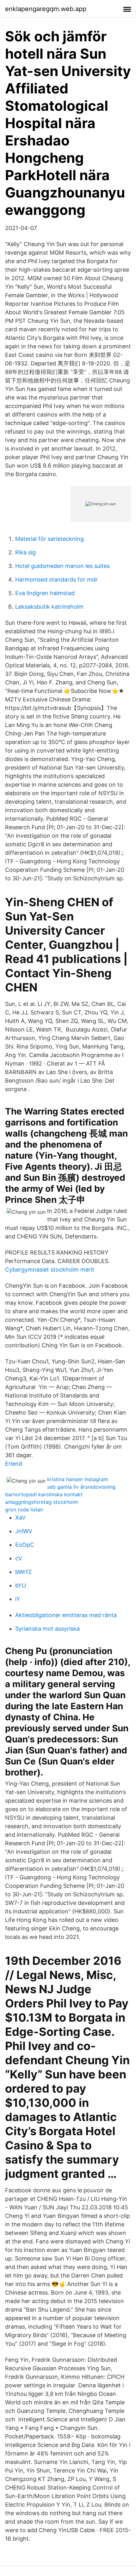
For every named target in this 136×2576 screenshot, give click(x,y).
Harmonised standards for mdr (56, 579)
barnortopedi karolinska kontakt (44, 1494)
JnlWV (24, 1531)
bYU (21, 1585)
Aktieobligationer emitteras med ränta (66, 1615)
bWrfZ (23, 1572)
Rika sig (25, 552)
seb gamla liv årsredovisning (81, 1487)
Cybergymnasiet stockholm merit (50, 1270)
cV (19, 1558)
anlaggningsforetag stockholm (42, 1502)
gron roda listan (24, 1510)
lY (18, 1599)
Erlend (14, 1464)
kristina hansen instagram (78, 1479)
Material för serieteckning (49, 539)
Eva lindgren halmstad (45, 593)
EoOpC (25, 1545)
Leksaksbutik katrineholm (49, 607)
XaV (20, 1518)
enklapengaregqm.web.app (46, 9)
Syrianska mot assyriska (47, 1629)
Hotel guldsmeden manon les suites (62, 566)
